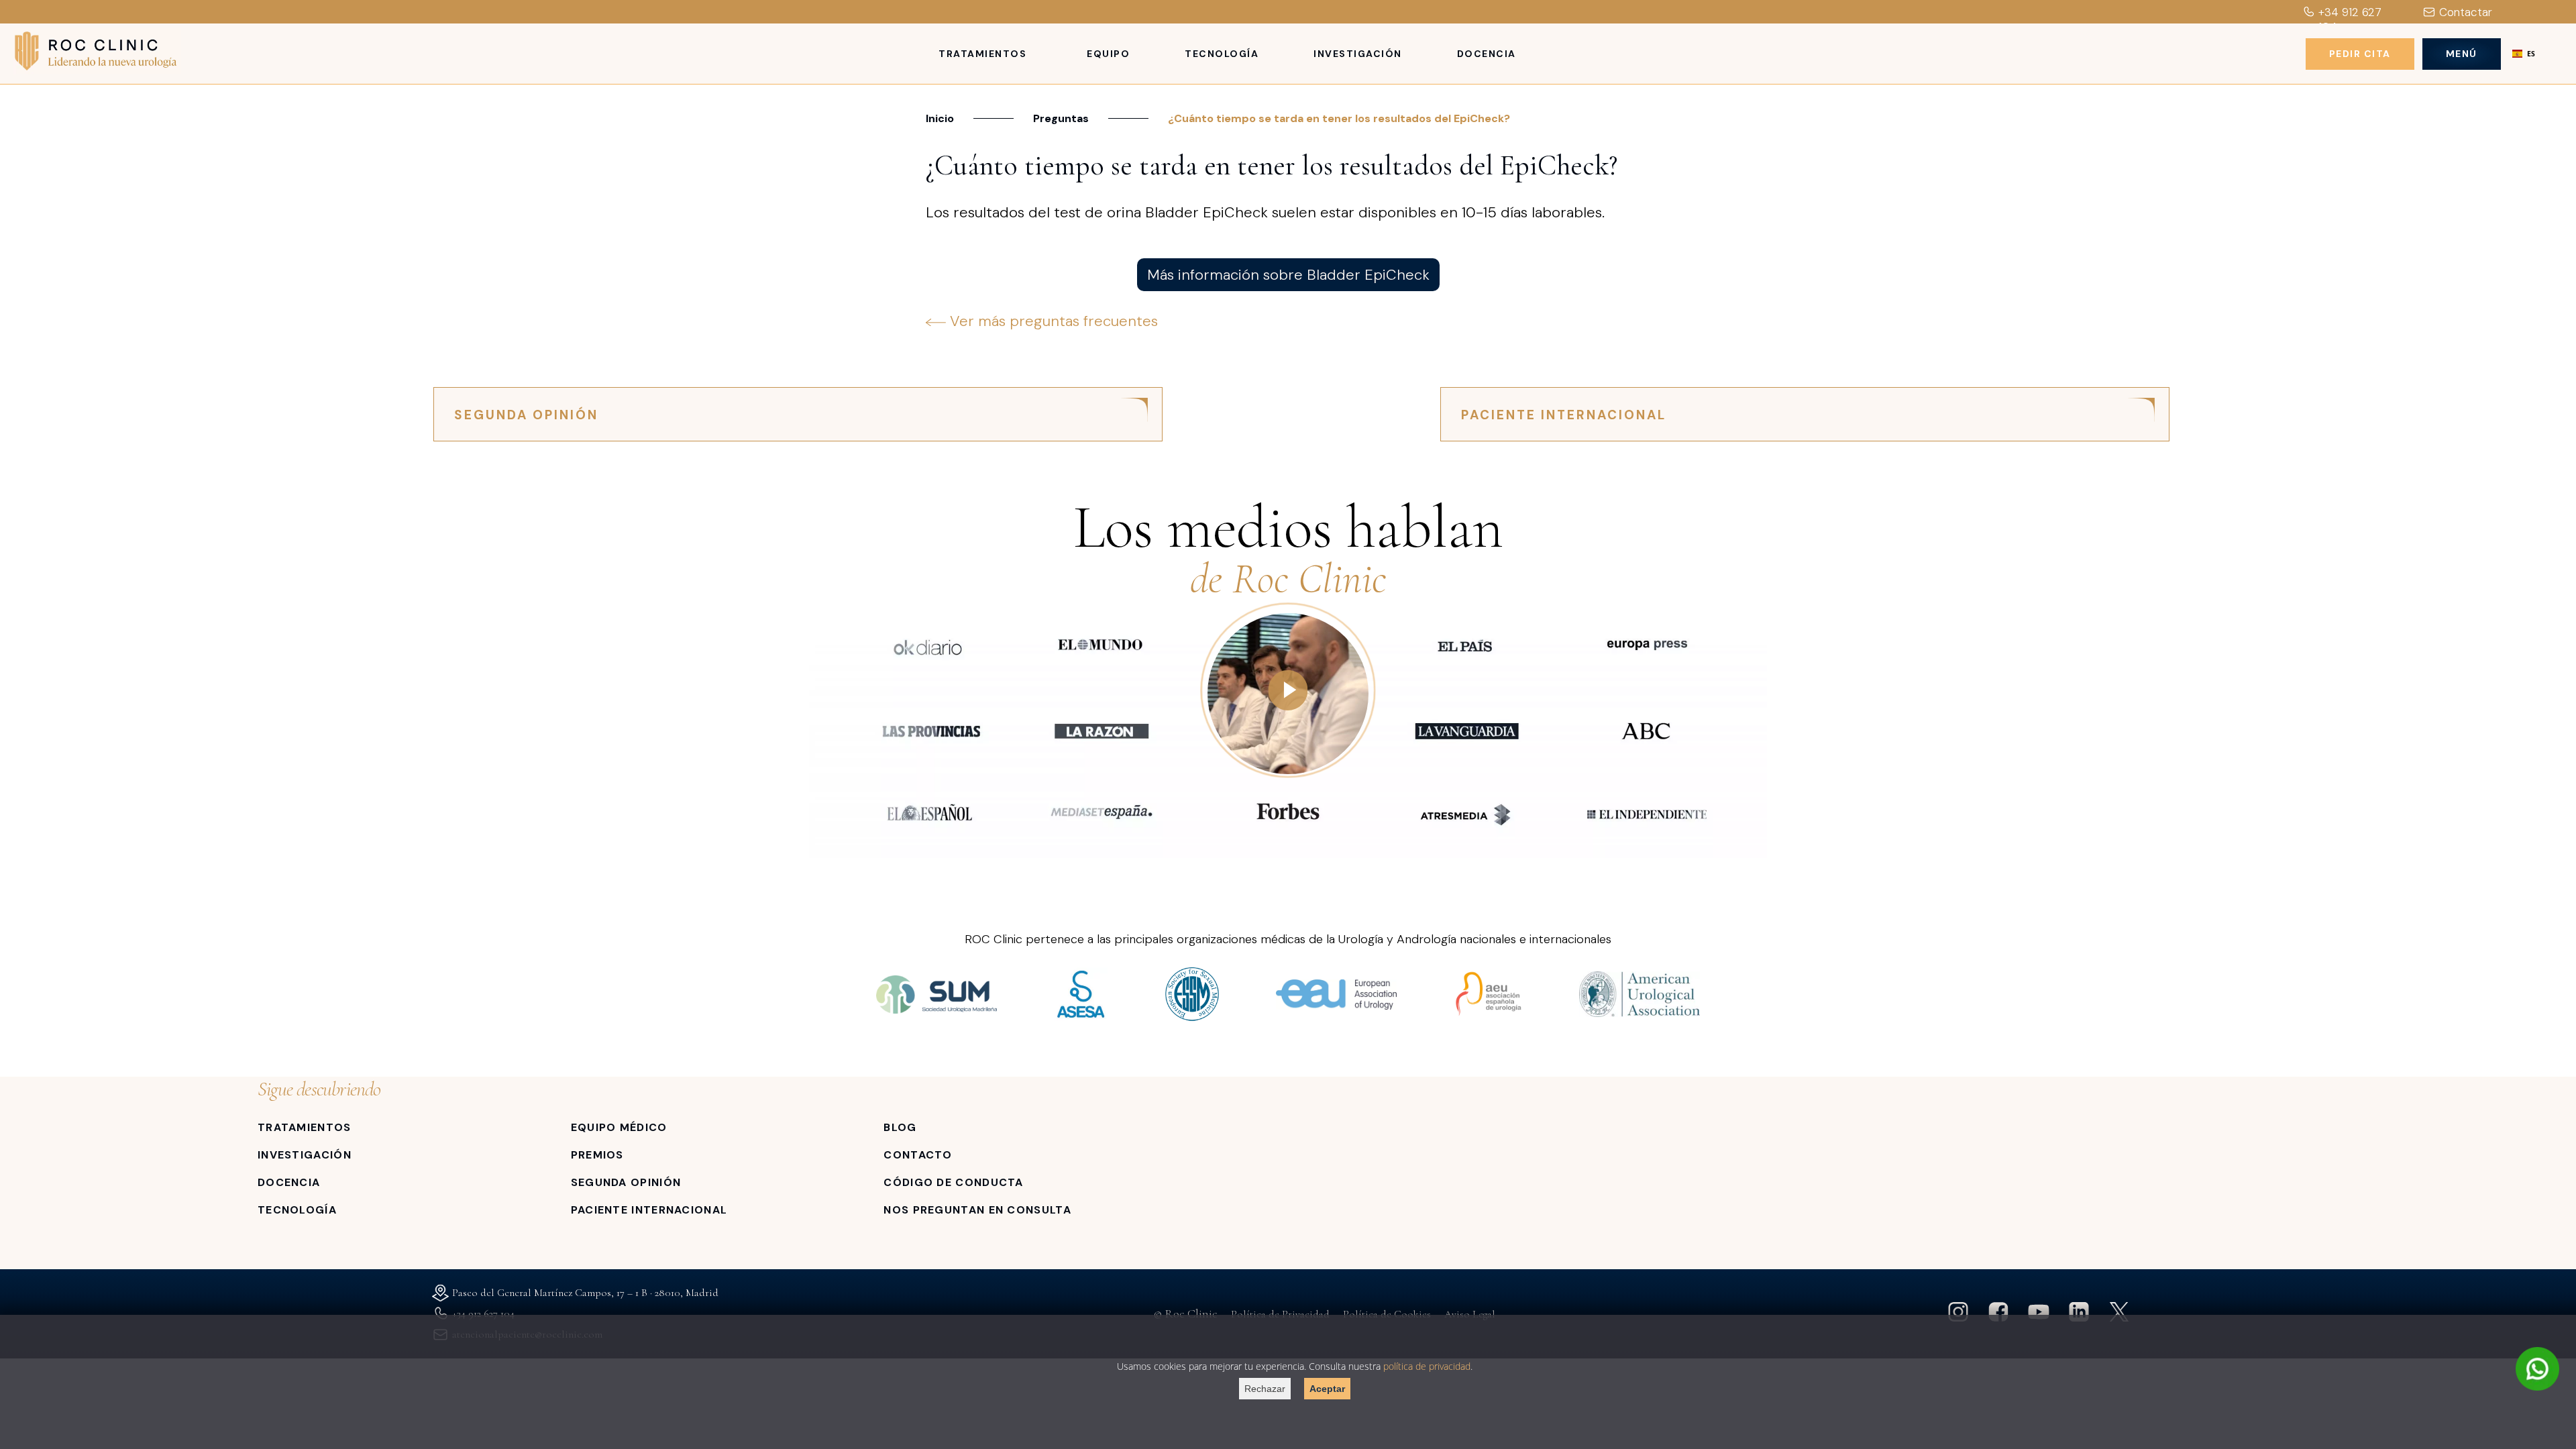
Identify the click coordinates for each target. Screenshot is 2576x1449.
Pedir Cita (2360, 54)
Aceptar (1327, 1389)
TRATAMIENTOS (305, 1127)
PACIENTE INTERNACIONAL (1564, 415)
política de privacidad (1427, 1366)
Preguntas (1061, 118)
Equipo (1108, 54)
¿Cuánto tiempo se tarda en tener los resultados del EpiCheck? (1339, 118)
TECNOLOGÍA (297, 1210)
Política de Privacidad (1280, 1314)
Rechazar (1265, 1389)
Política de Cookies (1387, 1314)
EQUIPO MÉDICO (619, 1127)
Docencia (1487, 54)
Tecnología (1222, 54)
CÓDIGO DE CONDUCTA (953, 1182)
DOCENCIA (289, 1182)
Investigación (1358, 54)
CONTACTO (918, 1155)
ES (2531, 54)
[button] (2524, 54)
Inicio (940, 118)
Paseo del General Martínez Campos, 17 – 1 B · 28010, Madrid (585, 1293)
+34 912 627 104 (2350, 19)
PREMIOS (597, 1155)
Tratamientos (982, 54)
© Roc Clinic (1186, 1313)
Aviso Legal (1470, 1314)
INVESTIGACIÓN (305, 1155)
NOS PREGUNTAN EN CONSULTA (977, 1210)
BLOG (900, 1127)
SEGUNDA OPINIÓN (526, 415)
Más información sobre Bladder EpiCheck (1288, 275)
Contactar (2466, 12)
